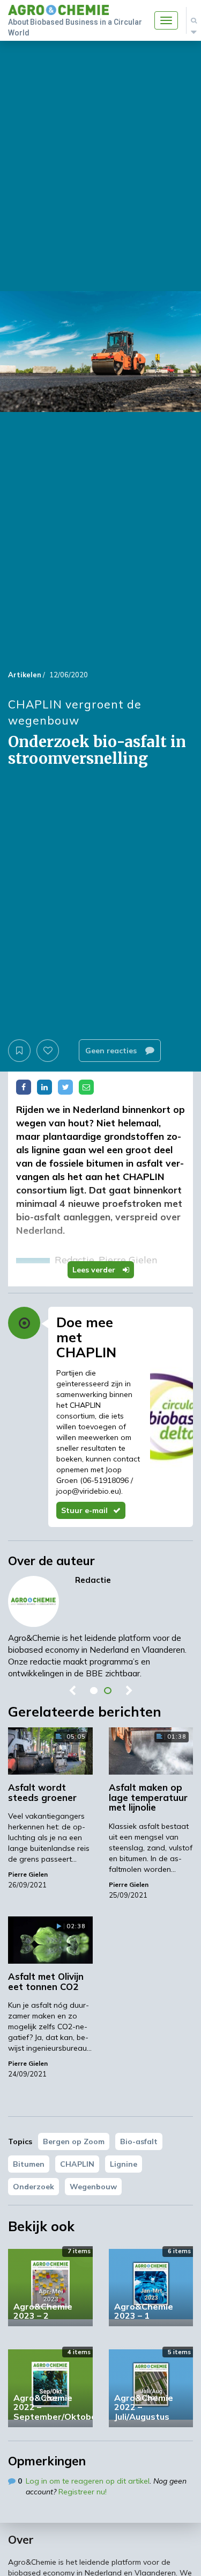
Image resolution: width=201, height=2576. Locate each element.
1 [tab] (94, 1691)
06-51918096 (106, 1480)
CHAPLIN (77, 2164)
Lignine (124, 2164)
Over (21, 2539)
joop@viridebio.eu (88, 1491)
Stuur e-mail (84, 1510)
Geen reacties (112, 1051)
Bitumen (29, 2164)
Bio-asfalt (139, 2141)
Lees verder (95, 1270)
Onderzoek (33, 2187)
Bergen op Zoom (74, 2141)
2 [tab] (108, 1691)
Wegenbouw (93, 2187)
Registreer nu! (83, 2492)
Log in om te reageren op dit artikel (88, 2481)
